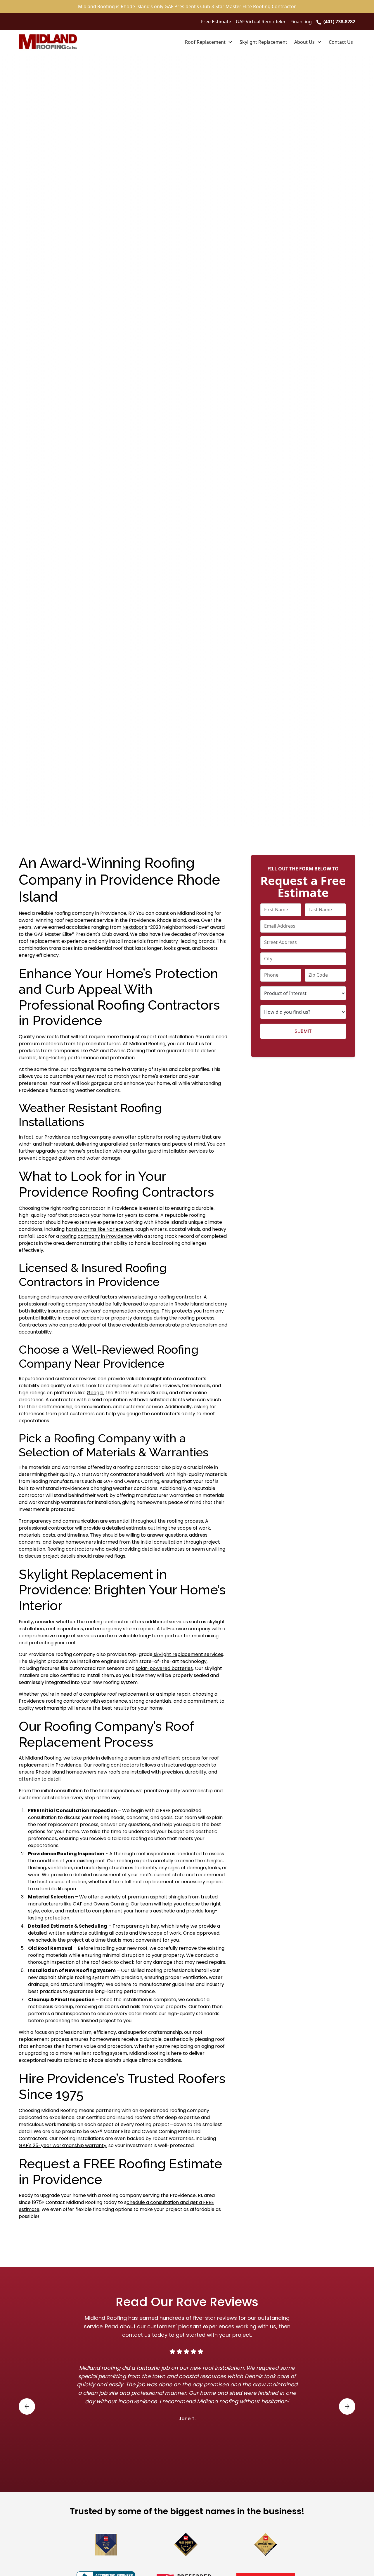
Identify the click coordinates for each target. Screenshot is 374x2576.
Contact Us (341, 42)
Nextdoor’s (135, 927)
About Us (304, 42)
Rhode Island (50, 1772)
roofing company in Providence (96, 1236)
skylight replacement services (188, 1654)
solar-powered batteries (164, 1668)
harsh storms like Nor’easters (99, 1229)
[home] (48, 42)
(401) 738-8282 (339, 22)
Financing (301, 22)
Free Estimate (216, 22)
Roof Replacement (205, 42)
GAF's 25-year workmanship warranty (63, 2145)
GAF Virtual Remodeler (261, 22)
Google (95, 1393)
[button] (209, 42)
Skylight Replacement (263, 42)
